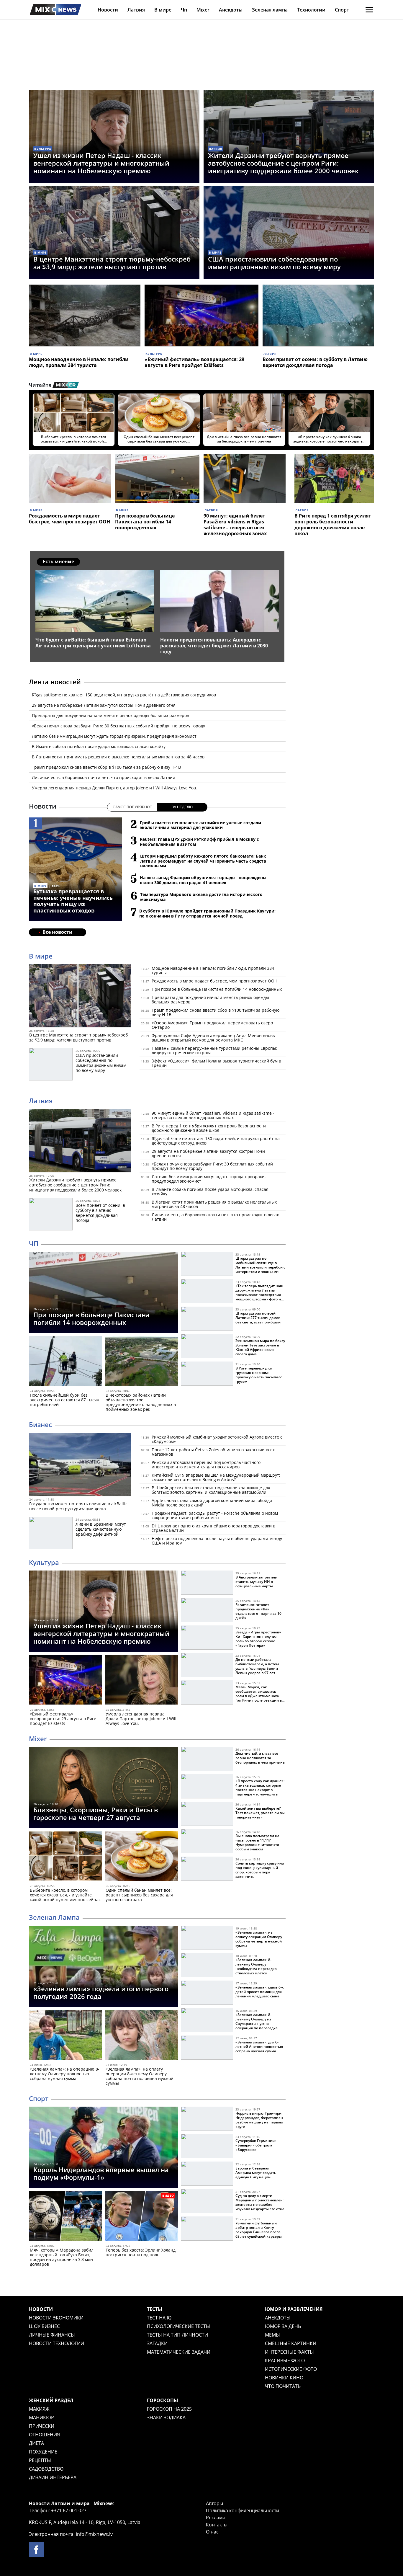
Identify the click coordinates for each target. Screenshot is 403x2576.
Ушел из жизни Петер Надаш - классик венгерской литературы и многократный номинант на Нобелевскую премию (101, 163)
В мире (163, 10)
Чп (184, 10)
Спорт (342, 10)
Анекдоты (231, 10)
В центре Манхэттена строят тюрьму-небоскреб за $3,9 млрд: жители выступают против (112, 263)
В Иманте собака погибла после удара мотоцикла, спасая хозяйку (99, 746)
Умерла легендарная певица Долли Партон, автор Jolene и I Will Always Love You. (115, 788)
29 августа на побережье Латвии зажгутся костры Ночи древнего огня (104, 705)
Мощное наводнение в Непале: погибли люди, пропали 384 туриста (79, 362)
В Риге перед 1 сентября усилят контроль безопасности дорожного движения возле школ (333, 525)
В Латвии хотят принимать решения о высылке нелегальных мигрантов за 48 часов (118, 757)
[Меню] (369, 10)
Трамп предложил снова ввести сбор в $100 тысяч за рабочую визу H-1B (106, 767)
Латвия (136, 10)
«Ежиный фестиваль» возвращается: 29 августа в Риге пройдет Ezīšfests (194, 362)
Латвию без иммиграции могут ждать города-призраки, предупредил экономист (114, 736)
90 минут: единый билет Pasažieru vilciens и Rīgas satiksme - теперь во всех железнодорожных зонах (235, 525)
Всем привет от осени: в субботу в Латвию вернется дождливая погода (315, 362)
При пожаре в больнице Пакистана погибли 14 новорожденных (145, 522)
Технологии (311, 10)
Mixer (203, 10)
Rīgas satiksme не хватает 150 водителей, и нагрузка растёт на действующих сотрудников (124, 695)
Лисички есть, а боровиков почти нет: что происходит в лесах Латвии (104, 777)
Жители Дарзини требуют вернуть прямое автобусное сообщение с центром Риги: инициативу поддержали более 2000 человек (283, 163)
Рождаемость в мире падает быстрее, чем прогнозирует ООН (69, 519)
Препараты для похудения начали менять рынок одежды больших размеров (110, 715)
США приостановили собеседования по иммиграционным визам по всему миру (274, 263)
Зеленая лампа (270, 10)
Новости (108, 10)
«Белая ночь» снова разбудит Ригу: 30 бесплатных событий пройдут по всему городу (118, 726)
